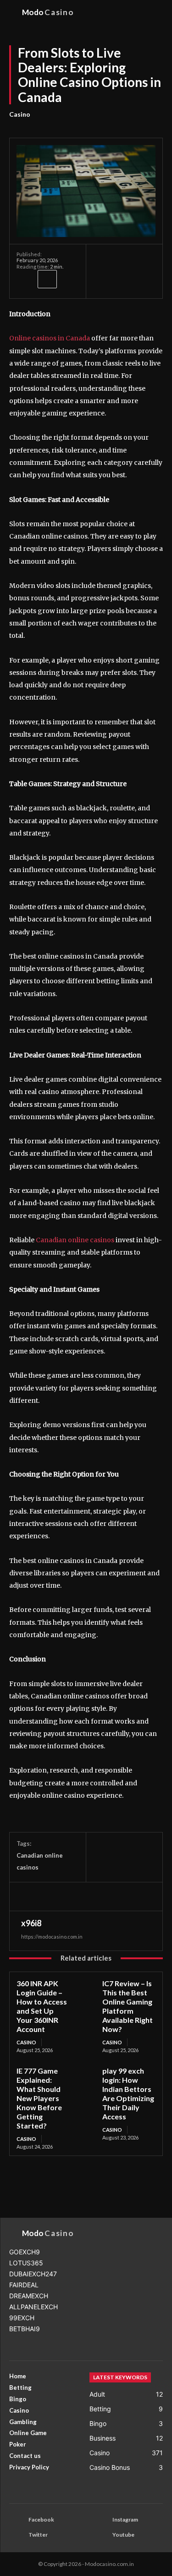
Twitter (38, 2535)
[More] (47, 279)
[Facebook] (26, 279)
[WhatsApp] (89, 1896)
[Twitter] (47, 1896)
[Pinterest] (68, 1896)
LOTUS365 (26, 2263)
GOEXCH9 (25, 2252)
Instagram (125, 2519)
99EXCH (22, 2318)
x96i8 (31, 1923)
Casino (20, 114)
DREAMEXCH (29, 2296)
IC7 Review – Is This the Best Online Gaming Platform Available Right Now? (128, 2006)
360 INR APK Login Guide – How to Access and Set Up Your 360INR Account (42, 2006)
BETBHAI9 (25, 2329)
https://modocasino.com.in (52, 1937)
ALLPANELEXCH (33, 2307)
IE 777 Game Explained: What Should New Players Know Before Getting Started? (39, 2098)
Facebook (41, 2519)
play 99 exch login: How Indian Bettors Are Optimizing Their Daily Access (128, 2094)
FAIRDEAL (24, 2285)
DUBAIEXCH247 (33, 2274)
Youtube (123, 2535)
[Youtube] (100, 2535)
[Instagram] (100, 2520)
